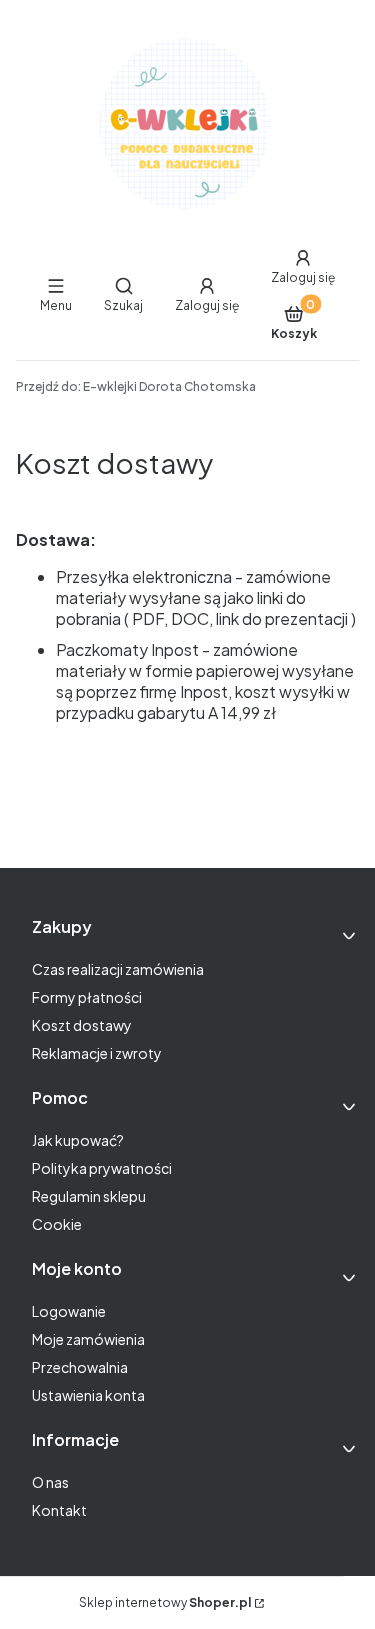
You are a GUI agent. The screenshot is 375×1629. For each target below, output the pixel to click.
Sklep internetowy (165, 1602)
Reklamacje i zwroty (97, 1053)
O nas (50, 1482)
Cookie (57, 1224)
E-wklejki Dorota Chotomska (136, 386)
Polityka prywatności (102, 1168)
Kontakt (59, 1510)
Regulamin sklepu (89, 1196)
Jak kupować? (78, 1140)
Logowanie (69, 1311)
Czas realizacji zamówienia (118, 969)
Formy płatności (87, 997)
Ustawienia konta (88, 1395)
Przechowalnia (80, 1367)
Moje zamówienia (88, 1339)
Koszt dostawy (82, 1025)
